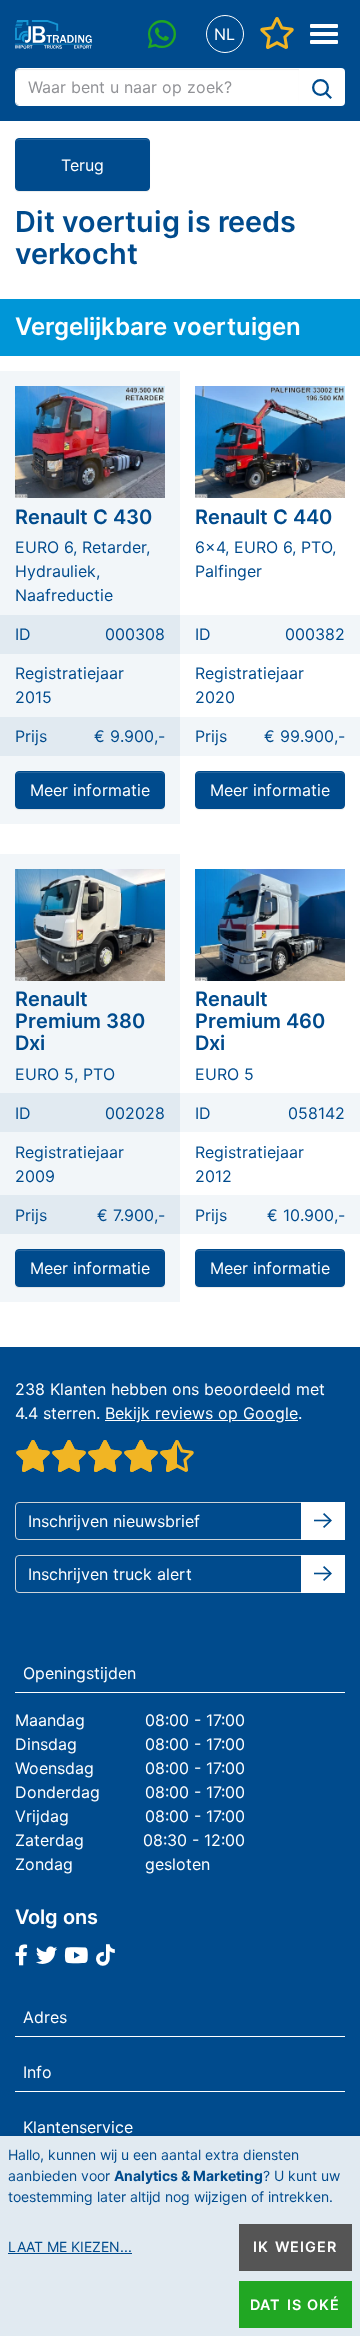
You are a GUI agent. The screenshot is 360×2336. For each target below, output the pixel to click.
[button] (224, 34)
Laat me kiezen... (70, 2246)
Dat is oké (295, 2304)
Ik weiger (295, 2246)
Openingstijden (79, 1673)
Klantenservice (78, 2127)
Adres (45, 2017)
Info (37, 2072)
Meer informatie (90, 790)
